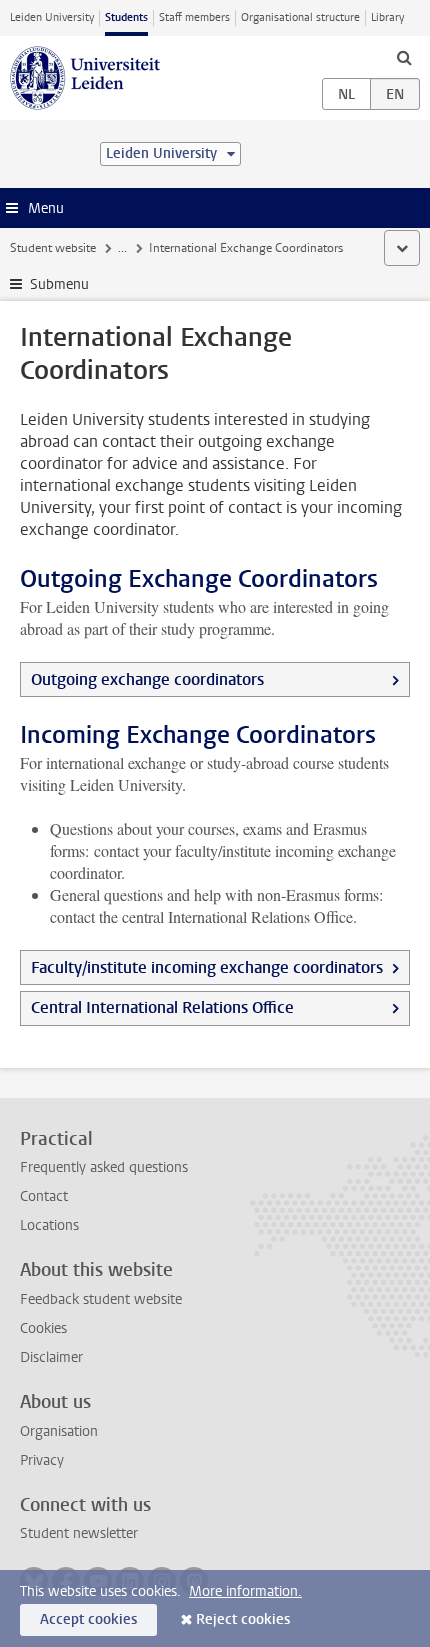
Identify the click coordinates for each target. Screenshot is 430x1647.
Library (387, 17)
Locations (49, 1225)
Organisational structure (300, 17)
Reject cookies (243, 1619)
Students (126, 17)
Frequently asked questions (104, 1167)
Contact (44, 1196)
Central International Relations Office (162, 1007)
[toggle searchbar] (404, 57)
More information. (245, 1591)
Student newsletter (79, 1533)
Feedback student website (101, 1299)
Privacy (42, 1460)
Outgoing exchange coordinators (147, 679)
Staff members (194, 17)
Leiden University (52, 17)
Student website (53, 248)
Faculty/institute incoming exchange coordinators (207, 967)
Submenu (59, 284)
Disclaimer (51, 1357)
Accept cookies (88, 1619)
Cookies (43, 1328)
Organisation (59, 1431)
